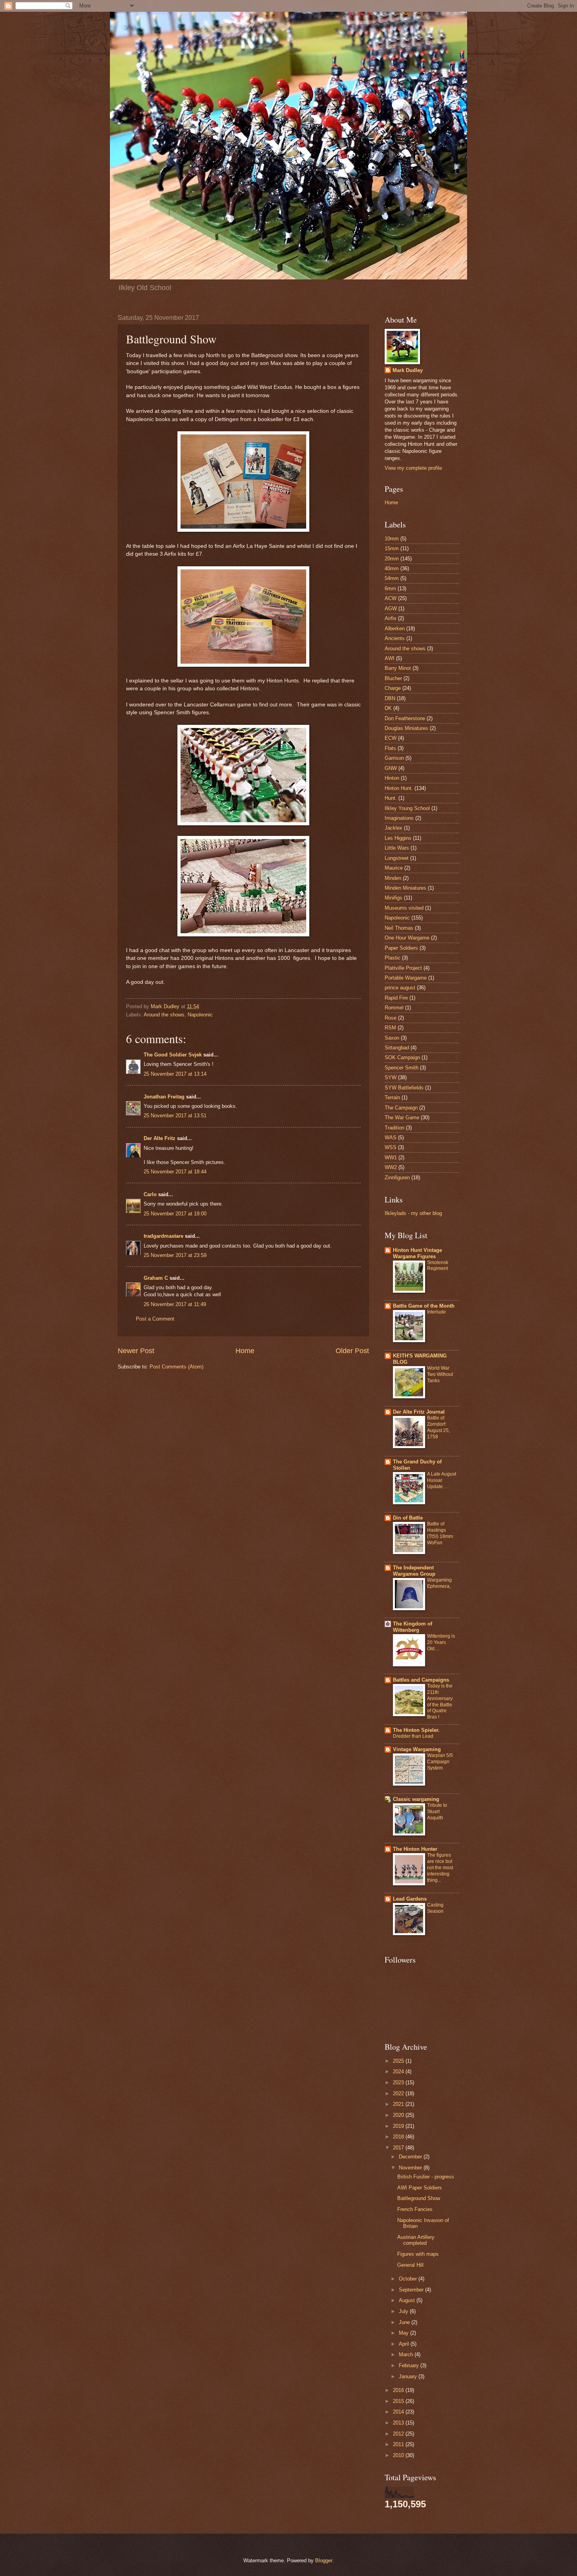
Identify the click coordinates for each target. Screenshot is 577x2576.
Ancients (395, 638)
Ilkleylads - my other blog (413, 1213)
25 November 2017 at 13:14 (175, 1074)
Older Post (352, 1351)
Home (245, 1351)
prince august (400, 988)
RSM (390, 1028)
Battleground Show (419, 2198)
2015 (399, 2401)
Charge (393, 688)
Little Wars (397, 848)
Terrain (392, 1097)
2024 (399, 2072)
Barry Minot (398, 668)
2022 (399, 2093)
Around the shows (164, 1015)
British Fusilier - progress (426, 2177)
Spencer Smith (402, 1068)
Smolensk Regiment (438, 1266)
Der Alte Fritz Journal (419, 1412)
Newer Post (136, 1351)
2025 (399, 2061)
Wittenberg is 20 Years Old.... (441, 1642)
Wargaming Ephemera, (439, 1583)
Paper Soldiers (401, 948)
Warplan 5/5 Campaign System (440, 1762)
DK (388, 708)
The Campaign (401, 1108)
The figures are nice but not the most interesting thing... (440, 1868)
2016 (399, 2390)
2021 (399, 2104)
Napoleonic (200, 1015)
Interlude (436, 1312)
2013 (399, 2423)
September (412, 2290)
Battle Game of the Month (424, 1306)
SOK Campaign (402, 1057)
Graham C (156, 1278)
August (408, 2300)
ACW (391, 598)
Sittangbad (397, 1048)
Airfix (391, 618)
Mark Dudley (408, 370)
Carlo (150, 1194)
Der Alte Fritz (160, 1138)
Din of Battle (408, 1518)
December (411, 2157)
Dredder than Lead (413, 1736)
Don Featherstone (405, 718)
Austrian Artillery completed (416, 2240)
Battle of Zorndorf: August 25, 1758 (438, 1427)
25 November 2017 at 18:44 (175, 1172)
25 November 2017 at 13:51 (175, 1116)
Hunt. (391, 798)
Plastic (393, 958)
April (405, 2344)
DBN (390, 698)
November (411, 2168)
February (410, 2365)
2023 (399, 2083)
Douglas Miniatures (406, 728)
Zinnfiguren (397, 1178)
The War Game (402, 1117)
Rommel (394, 1008)
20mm (392, 559)
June (405, 2322)
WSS (391, 1147)
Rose (391, 1018)
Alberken (395, 628)
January (409, 2376)
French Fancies (415, 2209)
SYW (391, 1077)
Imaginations (399, 818)
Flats (390, 748)
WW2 (391, 1167)
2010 (399, 2455)
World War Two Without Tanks (440, 1374)
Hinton (392, 778)
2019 (399, 2126)
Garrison (394, 758)
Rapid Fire (396, 998)
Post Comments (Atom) (176, 1367)
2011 (399, 2444)
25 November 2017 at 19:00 (175, 1214)
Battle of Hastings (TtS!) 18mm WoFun (440, 1533)
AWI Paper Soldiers (420, 2188)
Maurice (394, 868)
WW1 (391, 1158)
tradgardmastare (163, 1236)
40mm (392, 568)
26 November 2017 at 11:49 (175, 1304)
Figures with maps (418, 2254)
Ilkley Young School (407, 808)
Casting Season (435, 1908)
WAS (391, 1137)
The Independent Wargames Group (414, 1571)
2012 (399, 2434)
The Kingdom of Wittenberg (413, 1627)
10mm (392, 539)
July (404, 2311)
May (404, 2333)
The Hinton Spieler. (416, 1730)
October (409, 2279)
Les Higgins (398, 838)
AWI (390, 658)
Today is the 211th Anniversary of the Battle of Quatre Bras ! (440, 1702)
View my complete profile (413, 468)
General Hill (410, 2265)
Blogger (324, 2560)
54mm (392, 578)
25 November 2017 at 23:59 (175, 1255)
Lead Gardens (410, 1899)
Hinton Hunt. (399, 788)
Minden (393, 878)
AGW (391, 608)
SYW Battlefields (404, 1088)
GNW (391, 768)
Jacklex (393, 828)
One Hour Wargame (407, 938)
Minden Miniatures (405, 888)
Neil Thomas (399, 928)
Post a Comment (155, 1319)
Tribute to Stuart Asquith (437, 1812)
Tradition (394, 1128)
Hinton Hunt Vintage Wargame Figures (417, 1253)
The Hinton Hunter (415, 1849)
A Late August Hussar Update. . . (442, 1480)
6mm (390, 588)
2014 (399, 2412)
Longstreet (397, 858)
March (407, 2354)
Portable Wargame (406, 978)
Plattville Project (403, 968)
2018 (399, 2137)
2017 (399, 2148)
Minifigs (393, 898)
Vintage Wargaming (417, 1749)
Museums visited (404, 908)
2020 (399, 2115)
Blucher (393, 678)
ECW (391, 738)
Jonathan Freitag (164, 1097)
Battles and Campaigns (421, 1680)
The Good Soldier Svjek (173, 1055)
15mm (392, 548)
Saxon (392, 1038)
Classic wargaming (416, 1799)
